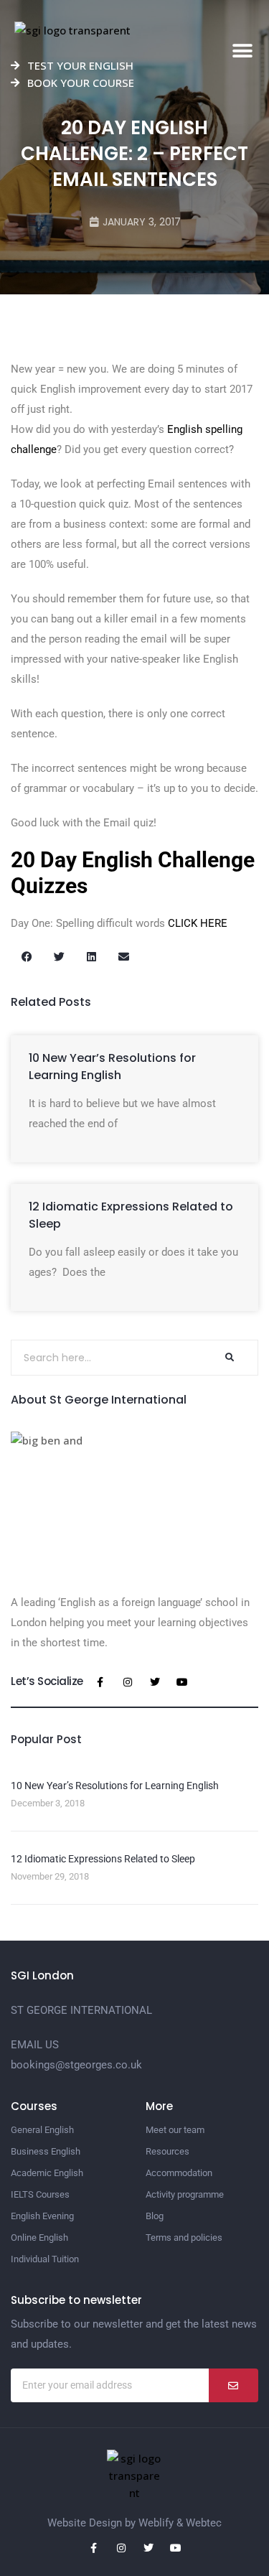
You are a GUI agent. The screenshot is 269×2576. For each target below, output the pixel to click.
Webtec (204, 2523)
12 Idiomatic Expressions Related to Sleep (103, 1859)
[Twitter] (155, 1682)
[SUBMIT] (233, 2385)
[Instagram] (128, 1682)
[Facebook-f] (100, 1682)
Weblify (156, 2523)
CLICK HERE (198, 923)
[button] (242, 51)
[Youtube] (182, 1682)
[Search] (229, 1358)
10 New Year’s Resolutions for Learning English (112, 1067)
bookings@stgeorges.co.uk (76, 2065)
